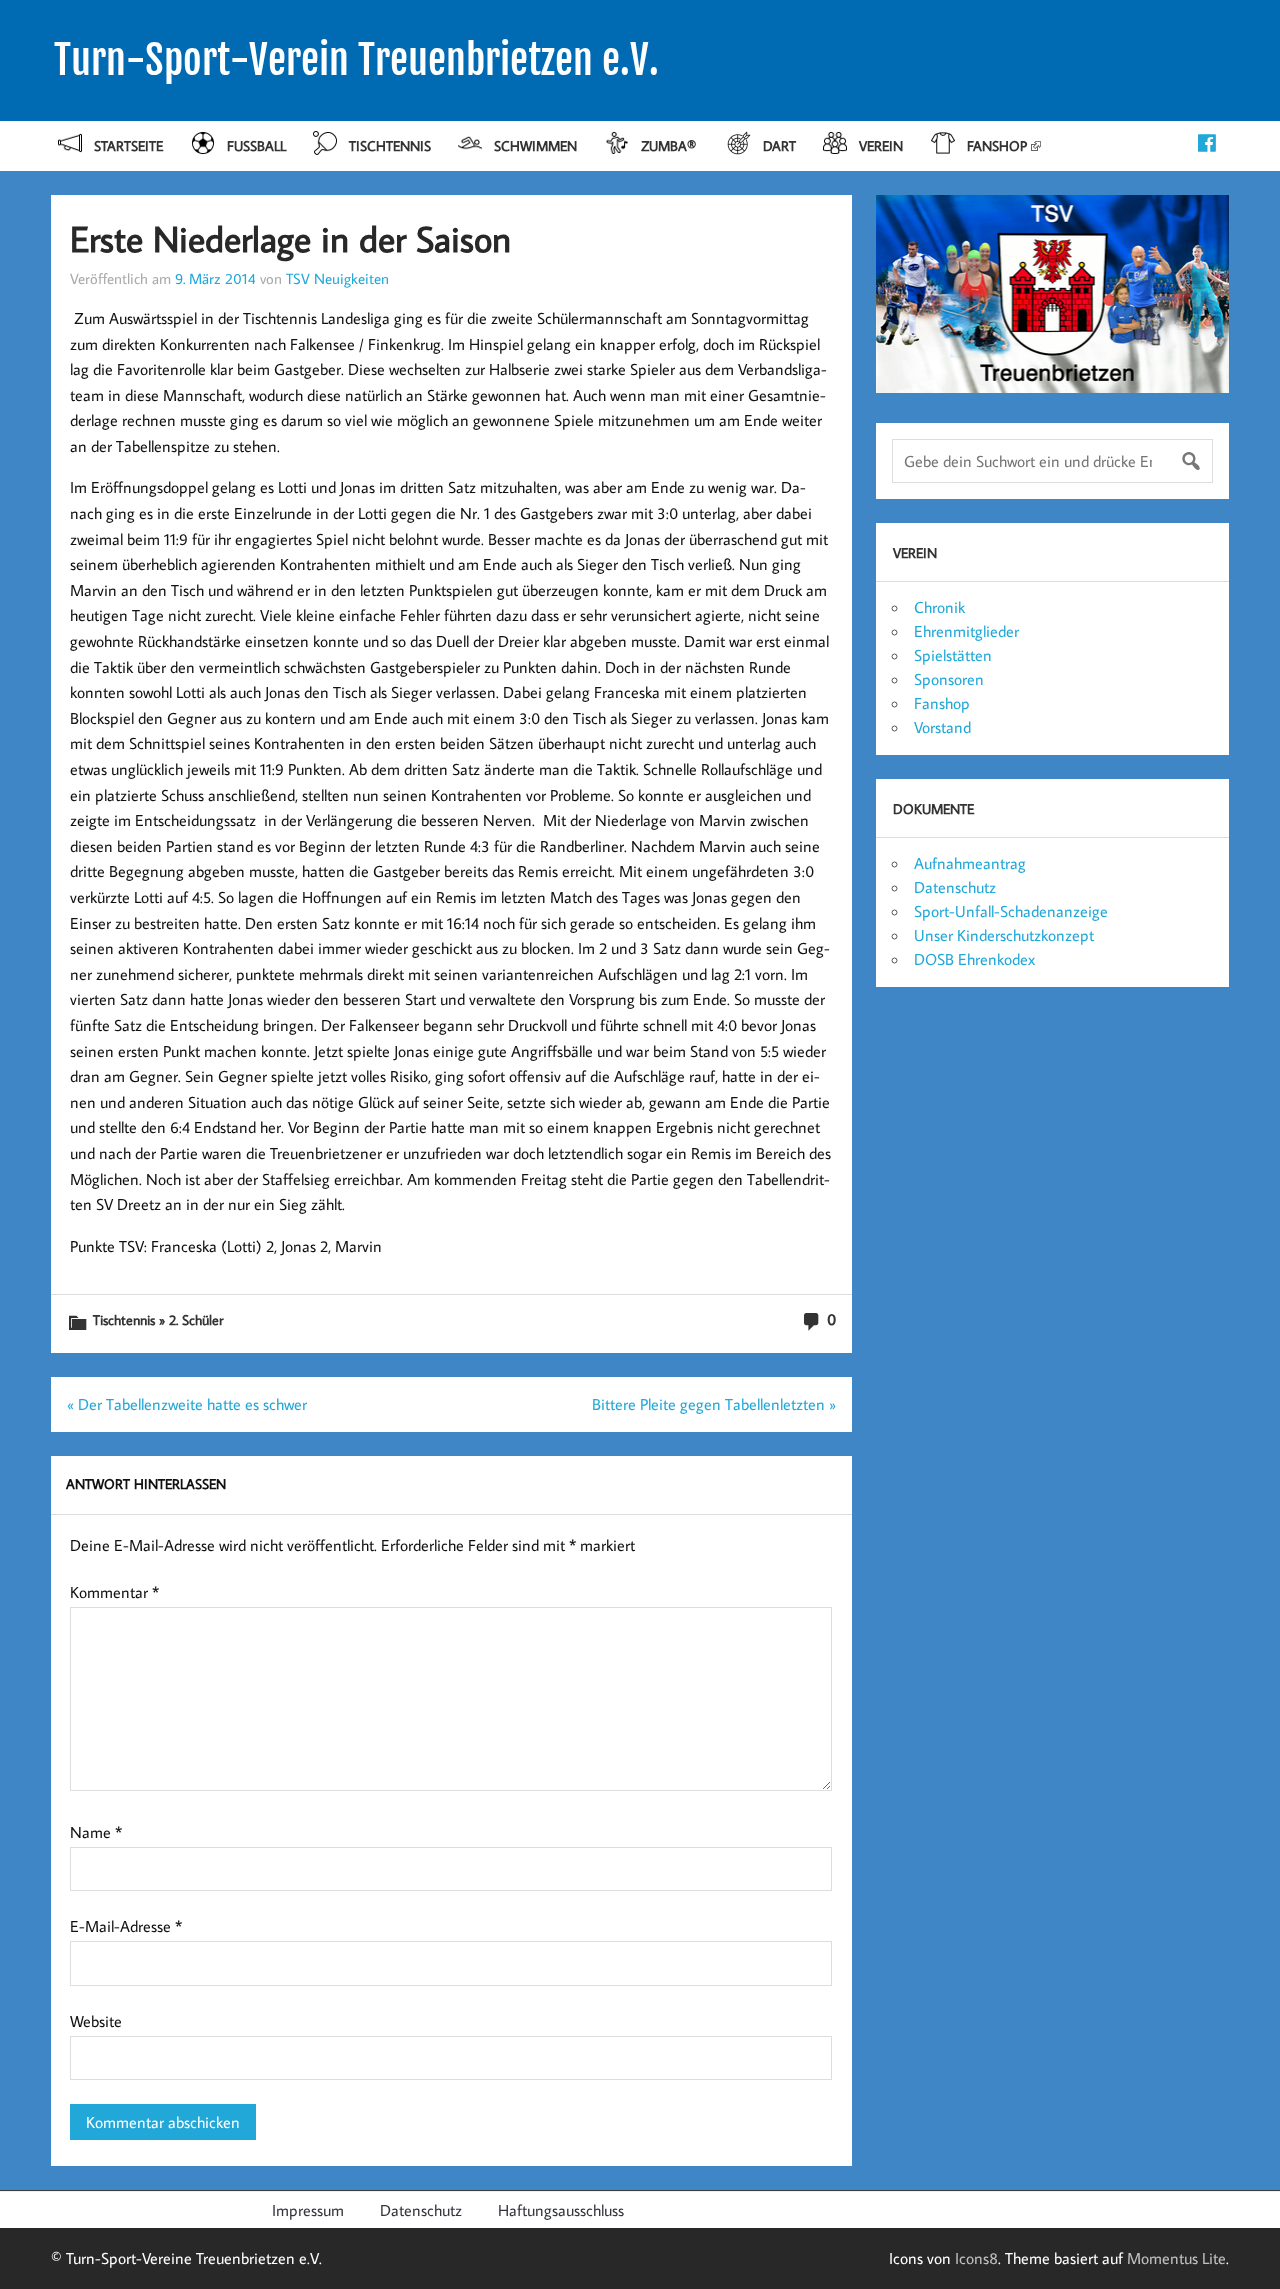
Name (96, 1832)
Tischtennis (390, 145)
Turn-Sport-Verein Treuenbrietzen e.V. (356, 60)
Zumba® (670, 145)
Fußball (256, 145)
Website (96, 2021)
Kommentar (114, 1592)
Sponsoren (949, 679)
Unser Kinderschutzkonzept (1004, 935)
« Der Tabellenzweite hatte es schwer (187, 1404)
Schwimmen (535, 145)
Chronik (939, 607)
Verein (881, 145)
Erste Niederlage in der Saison (290, 238)
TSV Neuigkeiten (337, 278)
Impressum (308, 2210)
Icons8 (976, 2258)
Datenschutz (955, 887)
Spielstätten (953, 655)
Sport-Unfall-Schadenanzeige (1011, 911)
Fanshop (997, 145)
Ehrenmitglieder (966, 631)
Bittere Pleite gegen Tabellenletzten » (714, 1404)
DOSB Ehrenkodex (974, 959)
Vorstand (942, 727)
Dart (779, 145)
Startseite (128, 145)
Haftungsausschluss (561, 2210)
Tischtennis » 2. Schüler (158, 1319)
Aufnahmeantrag (970, 863)
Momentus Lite (1176, 2258)
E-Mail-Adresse (126, 1926)
